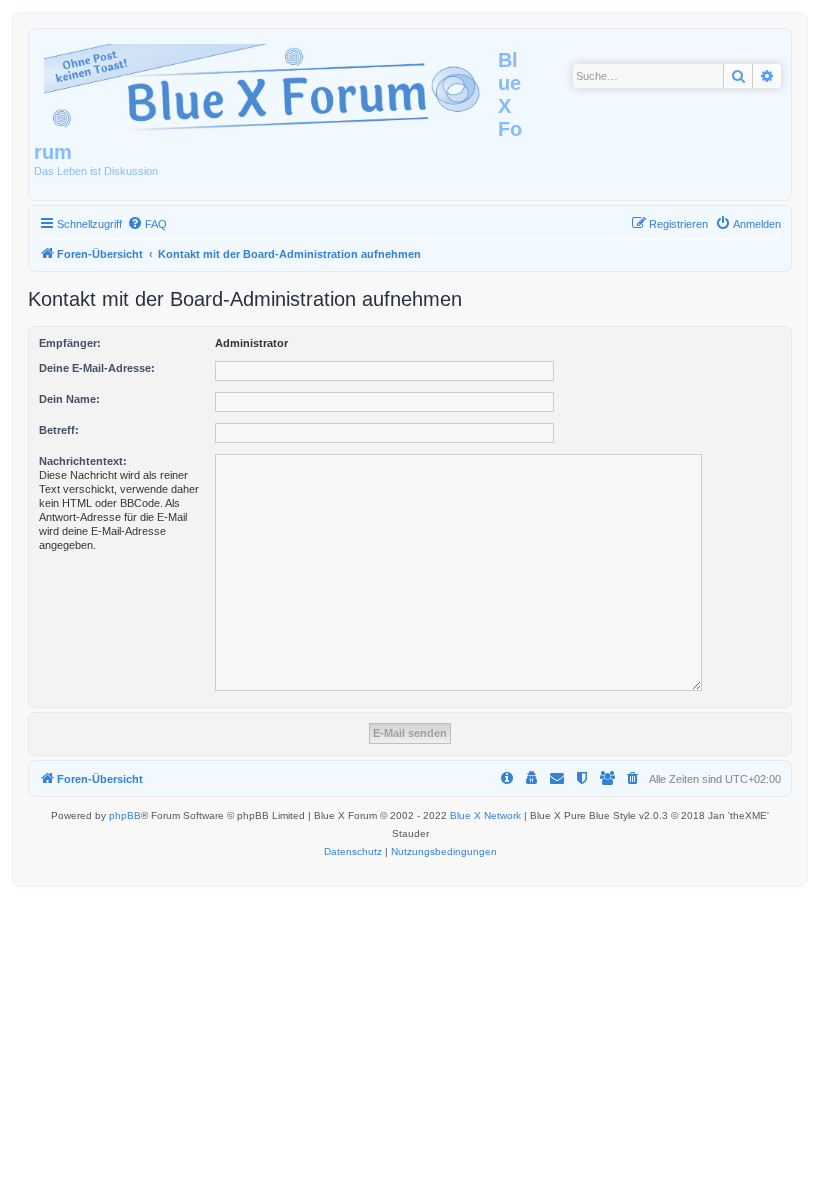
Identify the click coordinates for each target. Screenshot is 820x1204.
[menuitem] (147, 224)
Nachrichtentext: (83, 461)
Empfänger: (70, 343)
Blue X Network (485, 815)
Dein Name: (69, 399)
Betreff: (59, 430)
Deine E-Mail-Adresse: (97, 368)
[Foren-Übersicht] (266, 84)
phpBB (125, 815)
